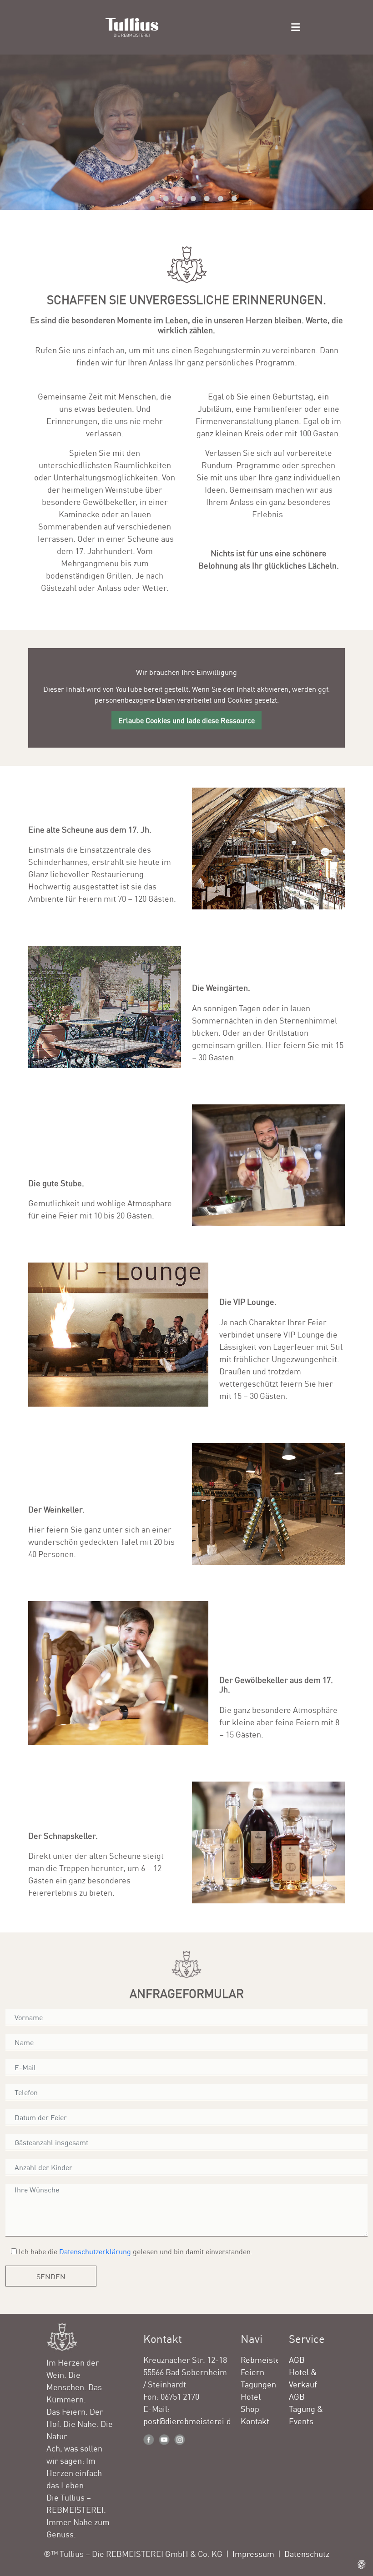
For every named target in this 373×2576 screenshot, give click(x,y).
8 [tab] (234, 199)
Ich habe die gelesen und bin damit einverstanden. (135, 2251)
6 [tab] (207, 199)
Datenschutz (307, 2553)
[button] (296, 27)
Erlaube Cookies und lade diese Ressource (186, 720)
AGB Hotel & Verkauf (303, 2371)
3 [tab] (166, 199)
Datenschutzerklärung (95, 2251)
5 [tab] (193, 199)
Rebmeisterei (265, 2359)
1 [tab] (139, 199)
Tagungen (258, 2384)
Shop (250, 2408)
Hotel (251, 2396)
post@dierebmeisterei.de (189, 2421)
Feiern (252, 2371)
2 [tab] (152, 199)
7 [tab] (221, 199)
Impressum (253, 2553)
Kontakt (255, 2421)
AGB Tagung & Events (306, 2408)
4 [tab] (180, 199)
